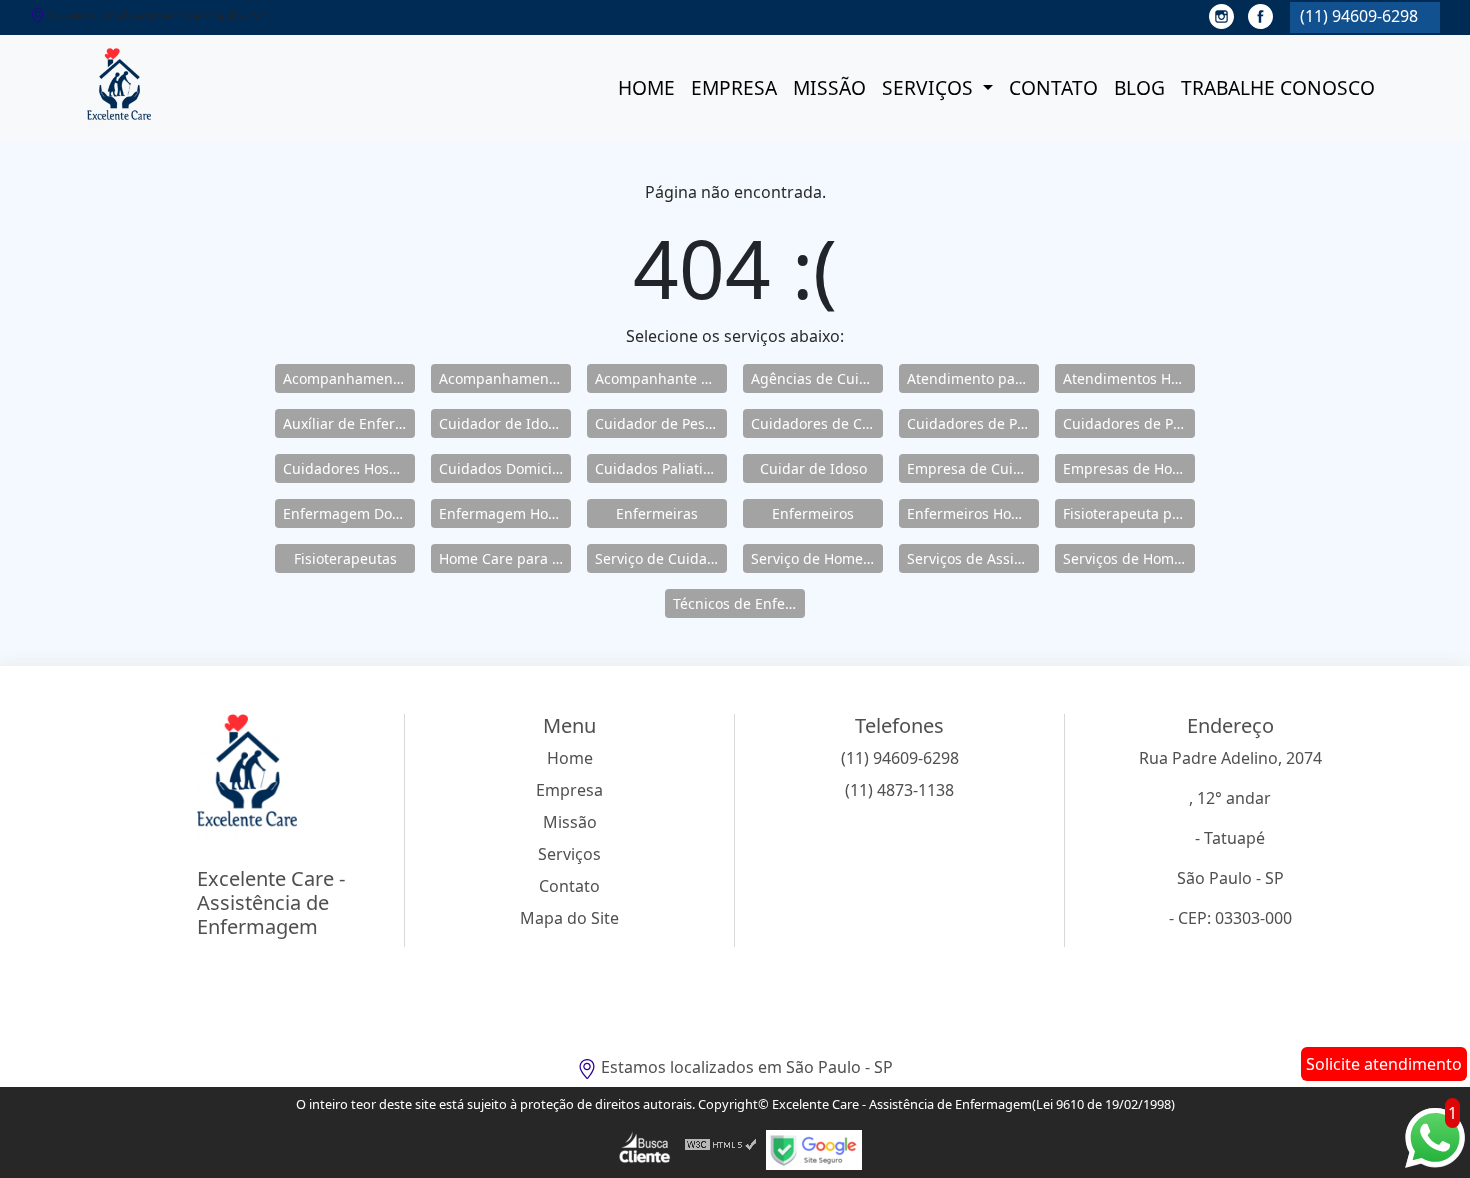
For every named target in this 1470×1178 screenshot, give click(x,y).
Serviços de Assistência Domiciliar (973, 558)
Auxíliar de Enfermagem (349, 423)
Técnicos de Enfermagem (739, 603)
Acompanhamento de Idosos (349, 378)
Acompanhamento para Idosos (505, 378)
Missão (829, 87)
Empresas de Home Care (1129, 468)
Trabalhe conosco (1278, 87)
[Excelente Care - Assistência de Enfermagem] (119, 88)
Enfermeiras (657, 513)
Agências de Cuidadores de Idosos (817, 378)
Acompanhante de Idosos (661, 378)
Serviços (930, 87)
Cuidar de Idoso (813, 468)
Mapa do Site (569, 918)
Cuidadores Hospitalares (349, 468)
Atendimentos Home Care (1129, 378)
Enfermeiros (813, 513)
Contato (1053, 87)
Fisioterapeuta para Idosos (1129, 513)
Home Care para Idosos (505, 558)
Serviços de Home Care (1129, 558)
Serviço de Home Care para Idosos (817, 558)
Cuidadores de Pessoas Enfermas (1129, 423)
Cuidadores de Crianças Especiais (817, 423)
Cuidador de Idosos (504, 423)
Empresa (734, 87)
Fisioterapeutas (345, 558)
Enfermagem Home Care (505, 513)
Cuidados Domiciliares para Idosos (505, 468)
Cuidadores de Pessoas (973, 423)
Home (646, 87)
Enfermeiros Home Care (973, 513)
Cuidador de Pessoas (661, 423)
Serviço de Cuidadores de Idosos (661, 558)
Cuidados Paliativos (660, 468)
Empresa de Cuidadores (973, 468)
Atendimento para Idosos (973, 378)
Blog (1139, 87)
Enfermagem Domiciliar (349, 513)
